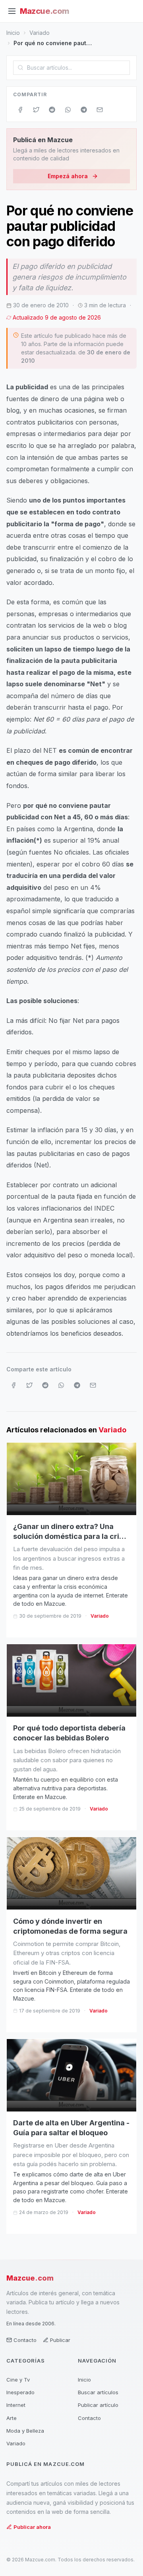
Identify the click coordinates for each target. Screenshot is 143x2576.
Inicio (13, 33)
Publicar (60, 2340)
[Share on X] (36, 110)
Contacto (25, 2340)
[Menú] (12, 11)
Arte (12, 2418)
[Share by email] (100, 110)
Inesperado (20, 2392)
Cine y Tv (18, 2380)
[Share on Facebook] (20, 110)
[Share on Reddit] (52, 110)
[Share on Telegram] (84, 110)
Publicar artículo (98, 2405)
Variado (40, 33)
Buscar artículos (98, 2392)
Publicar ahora (32, 2527)
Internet (16, 2405)
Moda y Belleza (25, 2431)
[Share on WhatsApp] (68, 110)
